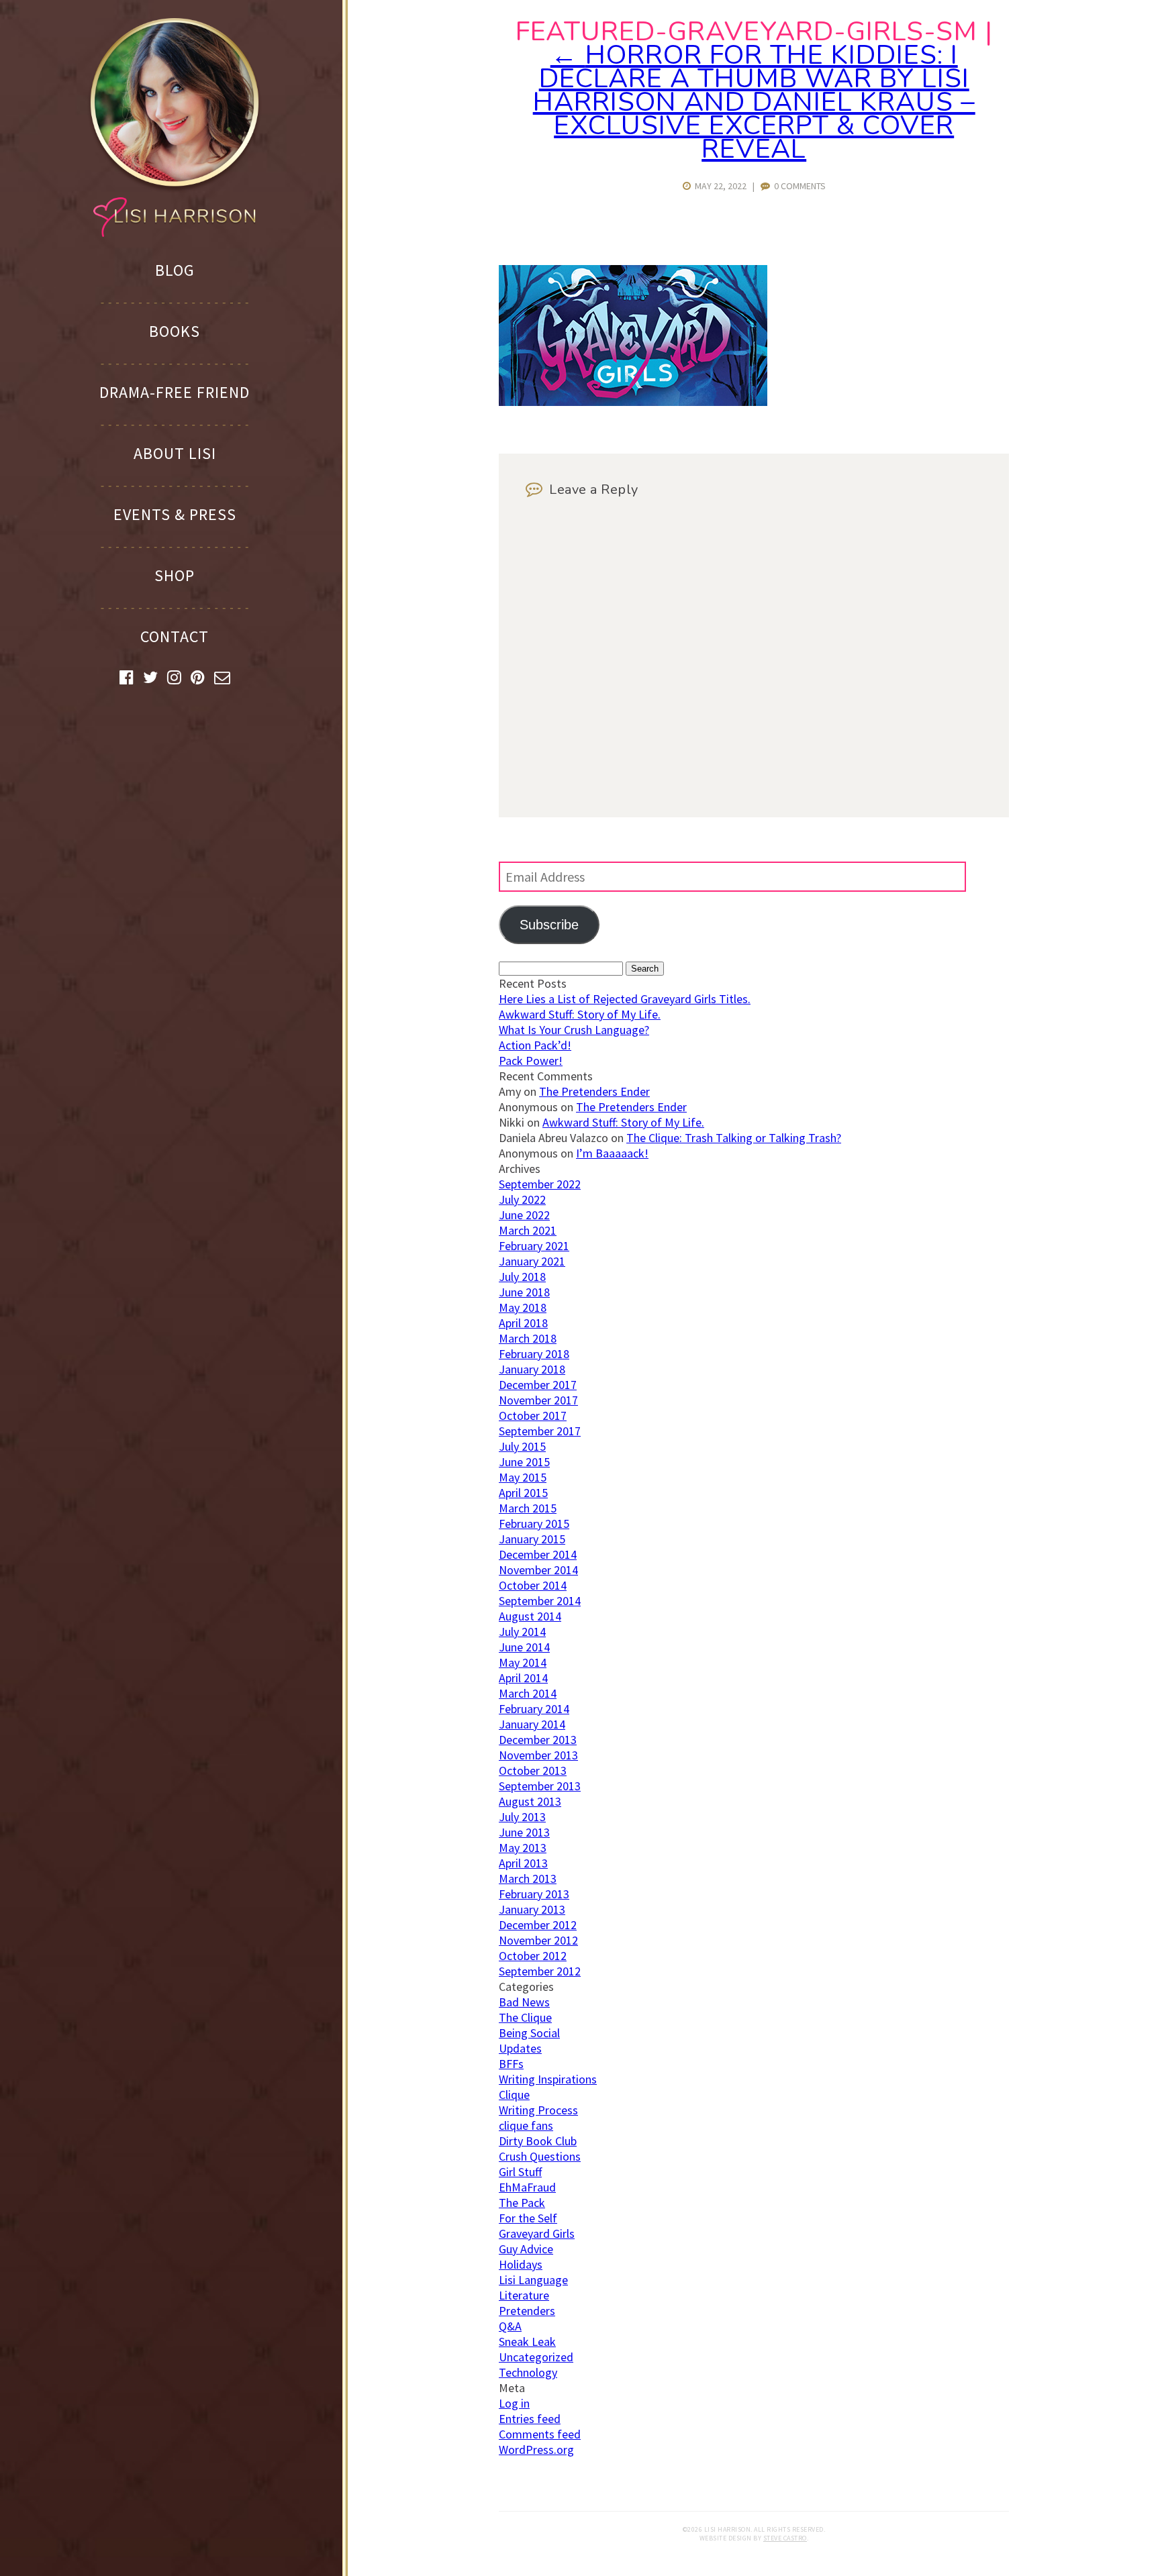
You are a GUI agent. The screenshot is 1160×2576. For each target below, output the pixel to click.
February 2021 (534, 1246)
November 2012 (538, 1940)
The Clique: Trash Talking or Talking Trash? (734, 1138)
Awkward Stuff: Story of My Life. (580, 1014)
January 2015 (532, 1539)
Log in (514, 2403)
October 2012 (533, 1956)
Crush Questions (540, 2156)
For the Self (528, 2218)
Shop (175, 575)
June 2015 (524, 1462)
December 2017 (538, 1385)
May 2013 (523, 1848)
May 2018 (523, 1307)
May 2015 (523, 1477)
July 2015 (522, 1446)
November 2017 (538, 1400)
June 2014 (524, 1647)
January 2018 (532, 1369)
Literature (524, 2295)
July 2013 (522, 1817)
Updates (520, 2048)
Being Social (529, 2033)
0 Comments (798, 186)
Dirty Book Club (538, 2141)
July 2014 (522, 1632)
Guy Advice (526, 2249)
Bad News (524, 2002)
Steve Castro (785, 2538)
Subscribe (549, 925)
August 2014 (530, 1616)
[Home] (175, 126)
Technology (528, 2372)
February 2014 (534, 1709)
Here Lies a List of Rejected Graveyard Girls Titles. (625, 999)
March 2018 (528, 1338)
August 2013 (530, 1801)
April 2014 (523, 1678)
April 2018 (523, 1323)
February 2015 (534, 1524)
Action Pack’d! (535, 1045)
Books (175, 331)
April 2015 (523, 1493)
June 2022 (524, 1215)
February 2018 (534, 1354)
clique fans (526, 2125)
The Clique (525, 2017)
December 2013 (538, 1740)
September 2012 (540, 1971)
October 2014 (533, 1585)
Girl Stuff (520, 2172)
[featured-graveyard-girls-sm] (633, 402)
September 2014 (540, 1601)
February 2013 (534, 1894)
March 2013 (528, 1878)
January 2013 (532, 1909)
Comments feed (540, 2434)
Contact (175, 636)
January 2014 (532, 1724)
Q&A (510, 2326)
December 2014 (538, 1554)
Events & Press (175, 514)
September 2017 (540, 1431)
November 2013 (538, 1755)
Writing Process (538, 2110)
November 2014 (538, 1570)
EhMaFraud (527, 2187)
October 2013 (533, 1770)
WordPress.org (536, 2450)
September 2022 (540, 1184)
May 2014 (523, 1662)
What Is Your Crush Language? (574, 1030)
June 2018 (524, 1292)
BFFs (511, 2064)
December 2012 (538, 1925)
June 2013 (524, 1832)
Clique (514, 2095)
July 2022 (522, 1199)
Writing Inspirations (548, 2079)
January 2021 (532, 1261)
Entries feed (530, 2419)
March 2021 (528, 1230)
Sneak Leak (527, 2341)
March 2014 (528, 1693)
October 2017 (533, 1415)
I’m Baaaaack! (612, 1153)
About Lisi (175, 453)
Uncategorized (536, 2357)
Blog (175, 270)
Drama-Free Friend (175, 392)
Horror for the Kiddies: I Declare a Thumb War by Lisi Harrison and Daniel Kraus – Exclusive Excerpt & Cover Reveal (754, 102)
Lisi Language (533, 2280)
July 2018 (522, 1277)
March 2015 (528, 1508)
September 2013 (540, 1786)
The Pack (522, 2203)
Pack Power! (531, 1061)
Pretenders (527, 2311)
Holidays (521, 2264)
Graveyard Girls (537, 2233)
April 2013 (523, 1863)
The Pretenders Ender (594, 1091)
